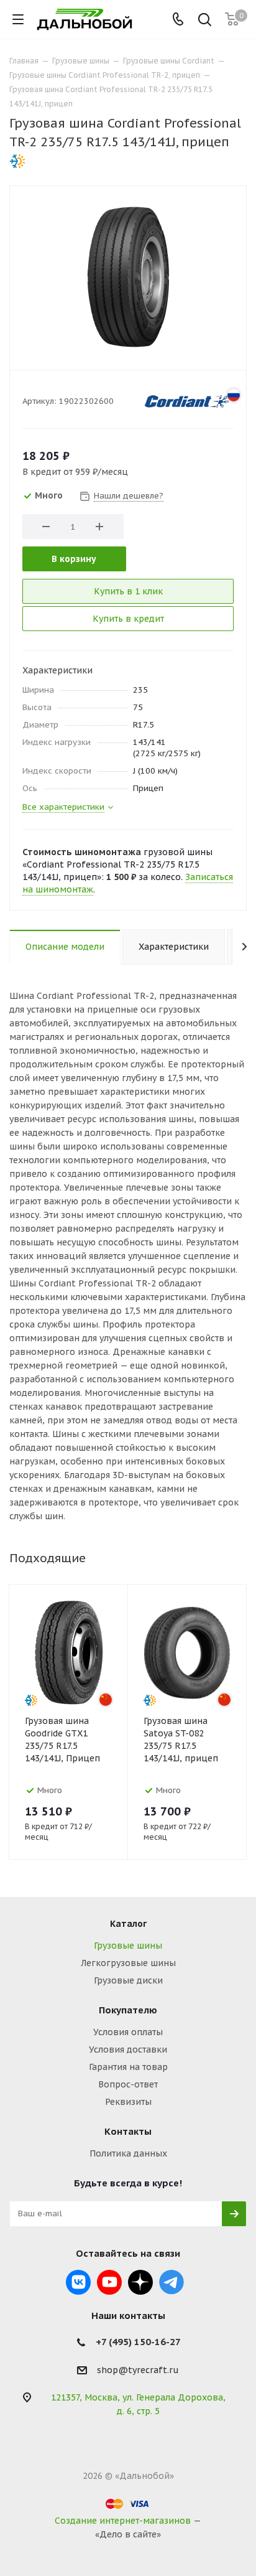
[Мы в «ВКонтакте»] (78, 2282)
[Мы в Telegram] (171, 2282)
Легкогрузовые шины (128, 1963)
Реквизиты (128, 2102)
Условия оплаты (128, 2032)
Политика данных (128, 2153)
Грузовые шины (128, 1946)
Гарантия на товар (128, 2067)
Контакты (128, 2131)
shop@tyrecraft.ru (138, 2370)
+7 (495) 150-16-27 (138, 2342)
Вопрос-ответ (128, 2084)
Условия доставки (128, 2049)
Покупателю (128, 2010)
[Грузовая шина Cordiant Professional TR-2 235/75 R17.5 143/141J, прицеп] (128, 276)
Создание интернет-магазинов (123, 2521)
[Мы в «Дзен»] (140, 2282)
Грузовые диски (128, 1980)
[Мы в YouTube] (109, 2282)
